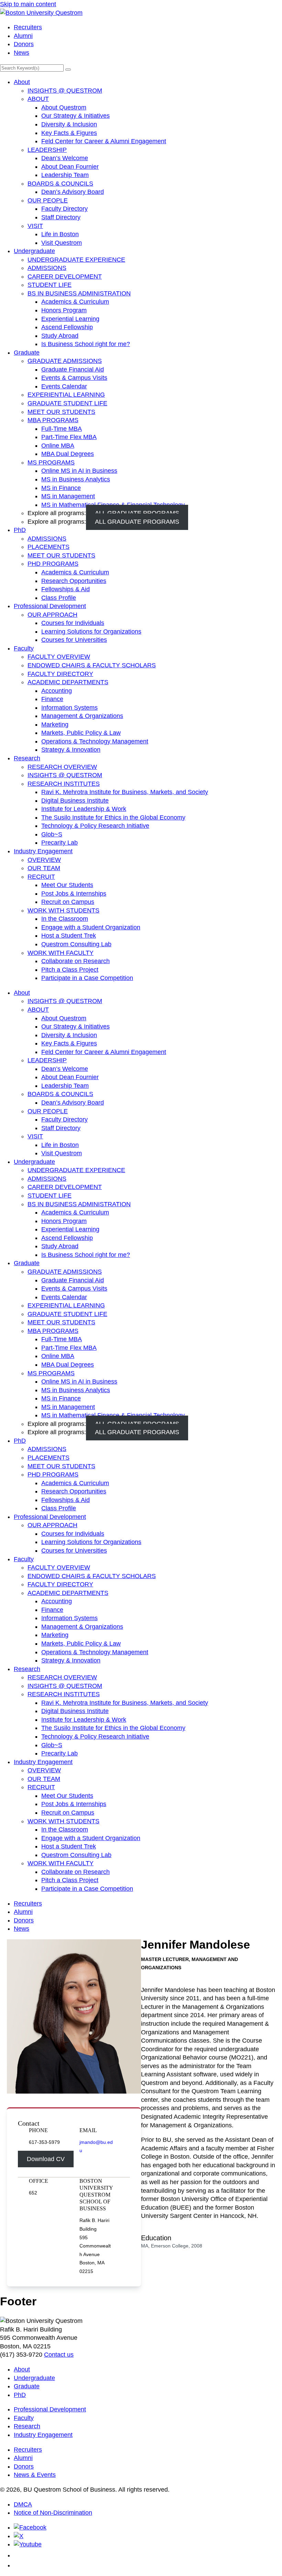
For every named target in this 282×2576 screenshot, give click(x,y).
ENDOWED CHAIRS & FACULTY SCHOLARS (92, 665)
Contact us (59, 2355)
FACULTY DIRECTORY (60, 674)
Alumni (23, 36)
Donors (24, 44)
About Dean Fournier (70, 167)
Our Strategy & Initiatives (75, 116)
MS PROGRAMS (51, 462)
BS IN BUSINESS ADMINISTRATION (79, 293)
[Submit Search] (68, 70)
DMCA (23, 2504)
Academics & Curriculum (75, 302)
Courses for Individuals (73, 623)
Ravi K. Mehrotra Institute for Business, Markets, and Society (125, 792)
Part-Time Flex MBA (69, 437)
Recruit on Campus (68, 902)
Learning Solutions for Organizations (91, 632)
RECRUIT (41, 877)
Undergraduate (34, 251)
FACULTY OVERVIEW (59, 657)
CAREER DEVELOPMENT (65, 277)
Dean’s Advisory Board (73, 192)
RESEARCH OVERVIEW (62, 767)
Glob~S (52, 834)
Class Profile (59, 598)
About (22, 82)
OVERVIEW (44, 860)
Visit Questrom (62, 243)
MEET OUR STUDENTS (61, 412)
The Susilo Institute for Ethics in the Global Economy (113, 817)
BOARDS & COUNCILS (60, 184)
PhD (20, 530)
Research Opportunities (74, 581)
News (21, 53)
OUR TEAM (44, 868)
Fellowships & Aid (66, 589)
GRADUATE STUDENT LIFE (67, 403)
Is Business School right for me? (86, 344)
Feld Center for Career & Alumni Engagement (104, 141)
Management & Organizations (82, 716)
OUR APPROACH (52, 615)
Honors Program (64, 310)
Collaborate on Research (75, 961)
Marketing (55, 724)
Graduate (27, 353)
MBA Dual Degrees (68, 454)
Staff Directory (61, 217)
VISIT (35, 226)
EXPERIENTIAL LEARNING (66, 395)
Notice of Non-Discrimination (53, 2513)
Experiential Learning (70, 319)
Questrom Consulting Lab (76, 944)
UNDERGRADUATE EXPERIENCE (76, 260)
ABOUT (38, 99)
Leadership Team (65, 175)
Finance (52, 699)
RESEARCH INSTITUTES (64, 784)
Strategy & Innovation (71, 750)
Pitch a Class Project (70, 970)
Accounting (57, 691)
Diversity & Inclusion (69, 124)
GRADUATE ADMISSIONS (65, 361)
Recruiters (28, 27)
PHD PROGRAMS (53, 564)
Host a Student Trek (69, 936)
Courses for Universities (74, 640)
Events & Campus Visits (74, 378)
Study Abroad (60, 336)
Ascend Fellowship (67, 327)
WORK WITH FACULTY (61, 953)
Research (27, 758)
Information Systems (69, 708)
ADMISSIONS (47, 268)
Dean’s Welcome (65, 158)
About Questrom (64, 107)
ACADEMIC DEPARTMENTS (68, 682)
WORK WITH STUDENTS (63, 910)
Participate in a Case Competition (87, 978)
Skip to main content (28, 4)
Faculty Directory (64, 209)
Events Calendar (64, 386)
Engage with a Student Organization (91, 927)
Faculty (24, 648)
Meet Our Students (67, 885)
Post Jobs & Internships (74, 894)
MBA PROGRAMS (53, 420)
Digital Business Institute (75, 801)
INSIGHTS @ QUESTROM (65, 91)
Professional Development (50, 606)
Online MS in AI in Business (79, 471)
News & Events (35, 2475)
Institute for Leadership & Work (84, 809)
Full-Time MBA (62, 429)
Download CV (46, 2159)
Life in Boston (60, 234)
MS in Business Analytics (76, 479)
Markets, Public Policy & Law (81, 733)
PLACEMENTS (48, 547)
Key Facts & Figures (69, 133)
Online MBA (58, 446)
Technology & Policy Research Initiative (95, 826)
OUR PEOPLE (48, 200)
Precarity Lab (59, 843)
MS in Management (68, 496)
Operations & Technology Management (95, 741)
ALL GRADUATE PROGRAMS (137, 522)
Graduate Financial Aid (73, 369)
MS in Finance (61, 488)
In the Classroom (65, 919)
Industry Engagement (43, 851)
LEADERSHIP (47, 150)
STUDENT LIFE (50, 285)
